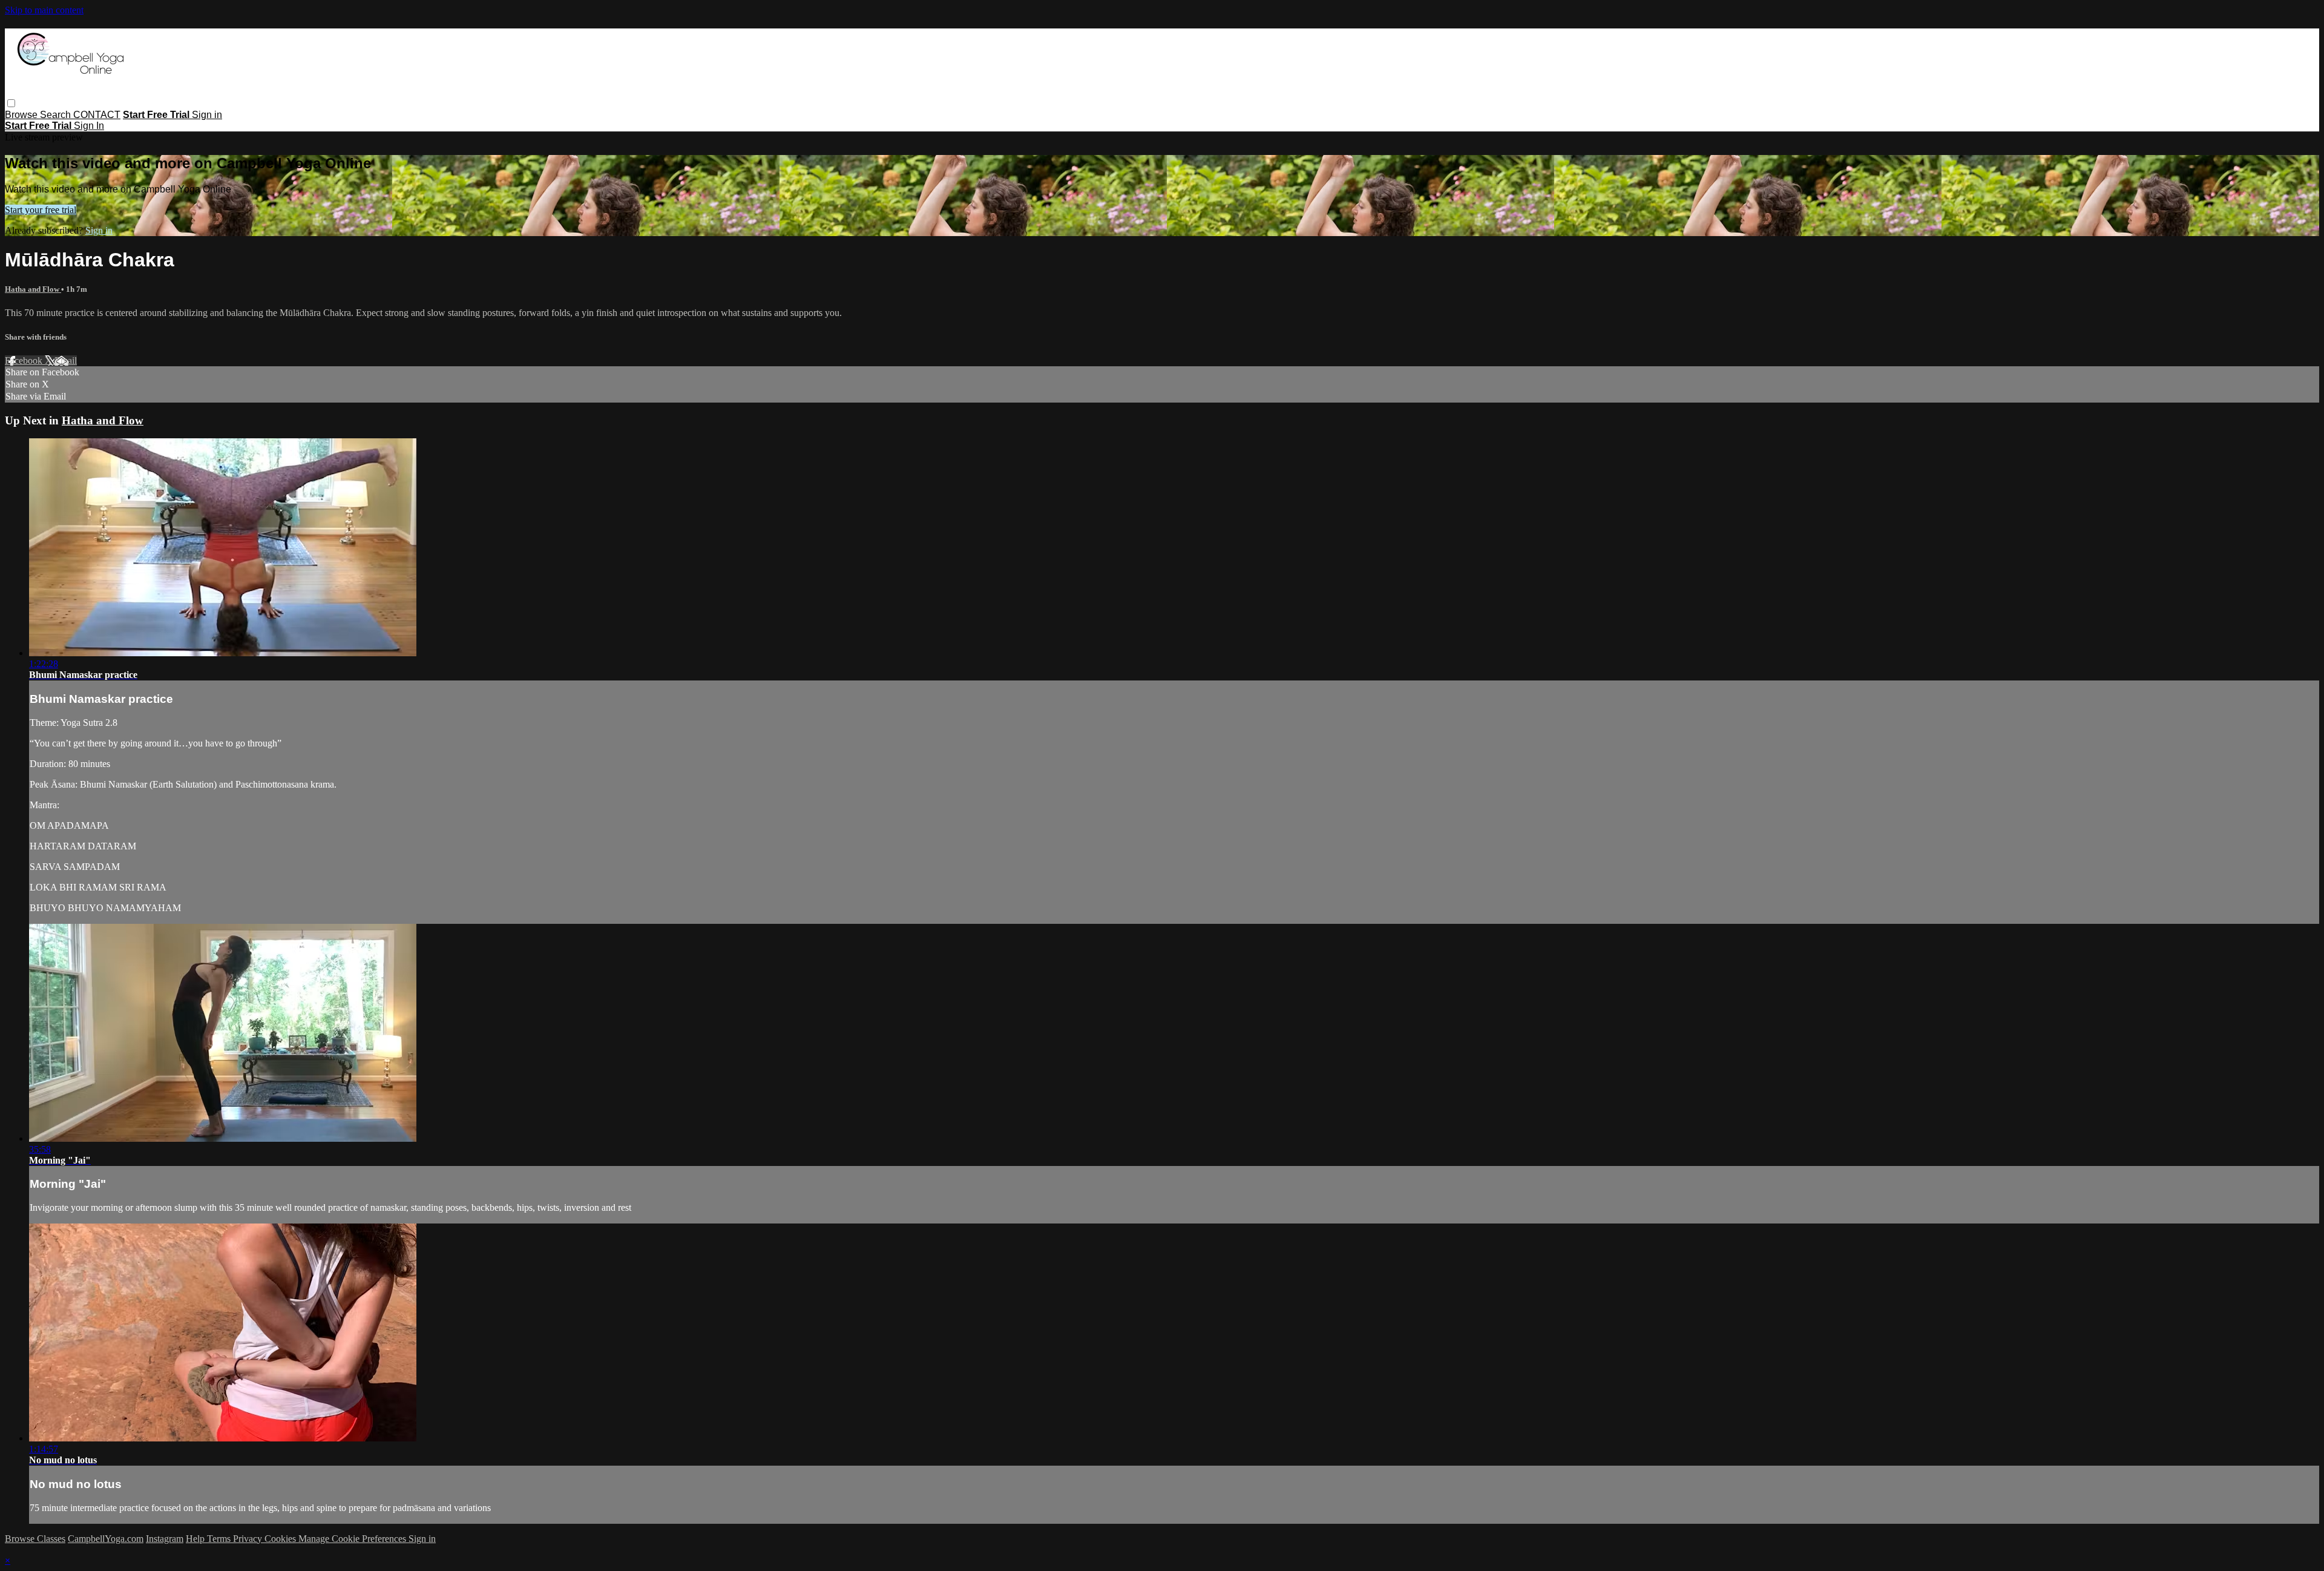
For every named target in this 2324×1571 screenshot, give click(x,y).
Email (66, 361)
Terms (220, 1539)
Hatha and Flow (33, 289)
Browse (22, 115)
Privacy (249, 1539)
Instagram (165, 1539)
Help (196, 1539)
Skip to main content (44, 10)
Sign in (207, 115)
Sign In (89, 126)
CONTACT (97, 115)
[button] (11, 103)
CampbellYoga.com (106, 1539)
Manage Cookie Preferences (353, 1539)
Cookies (281, 1539)
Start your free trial (41, 210)
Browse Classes (35, 1539)
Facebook (25, 361)
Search (57, 115)
